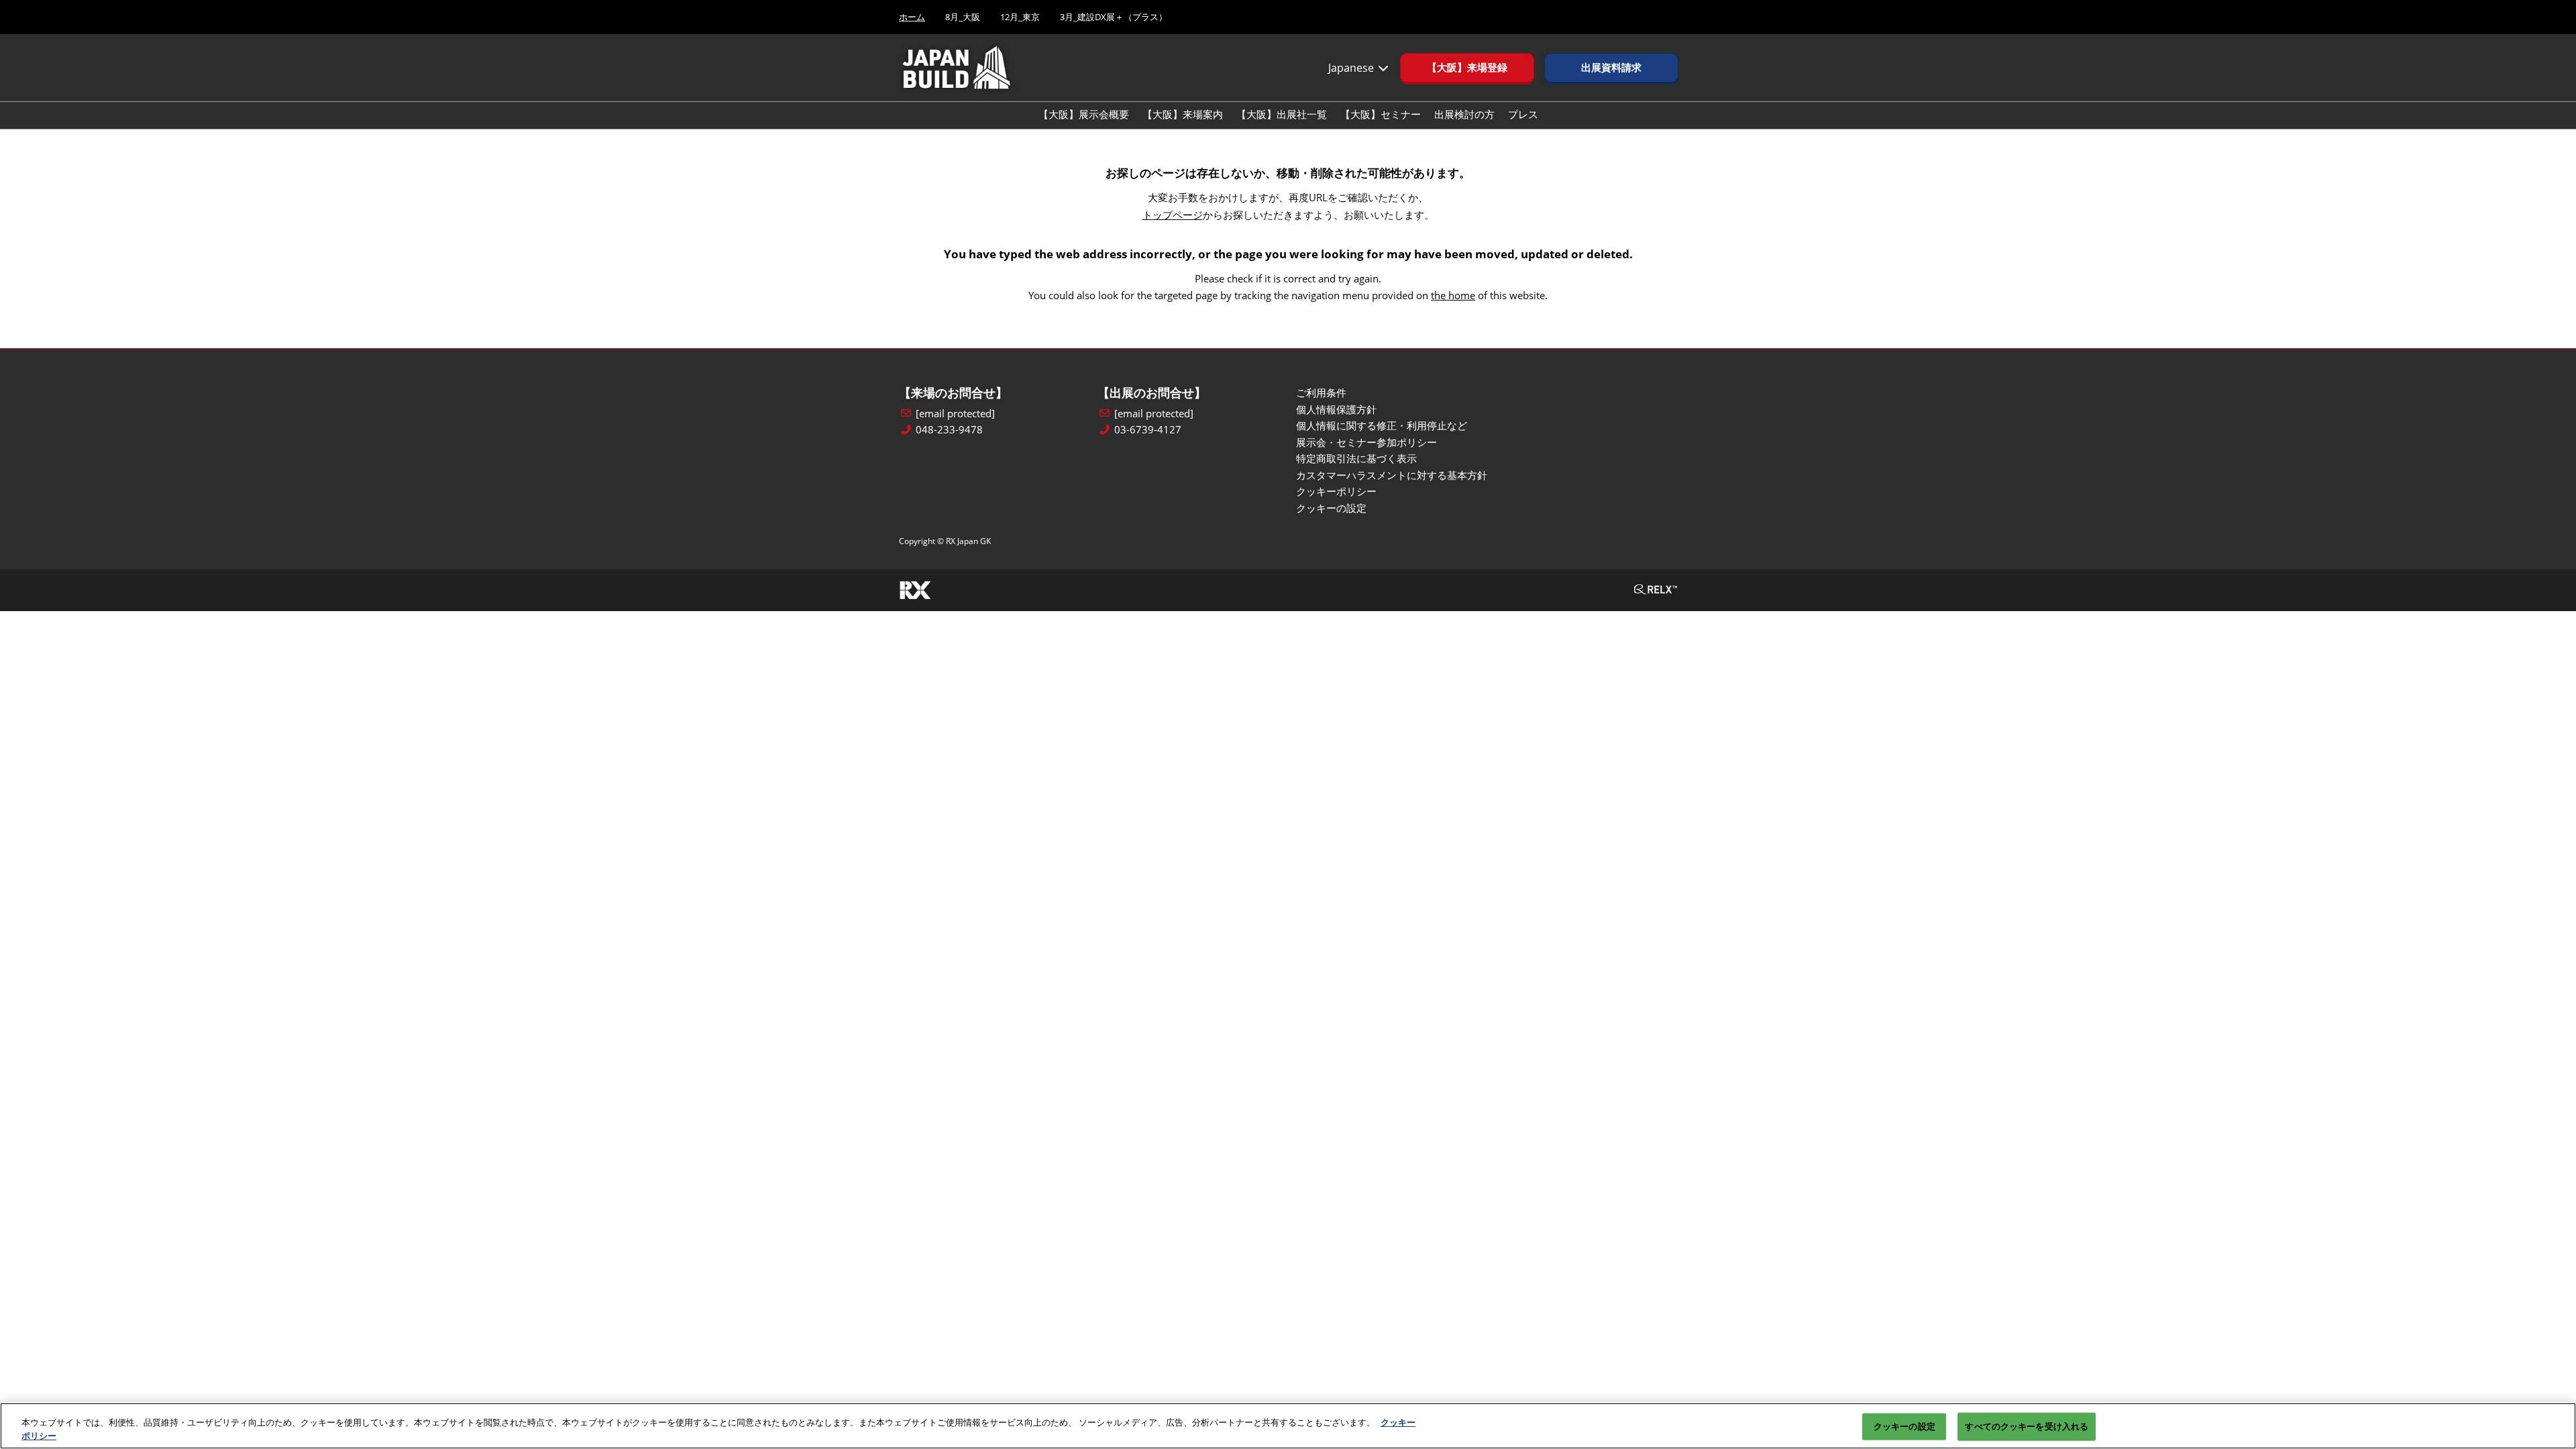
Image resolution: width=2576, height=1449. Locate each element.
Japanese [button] (1352, 68)
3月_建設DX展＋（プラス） (1114, 17)
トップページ (1173, 215)
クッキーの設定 (1904, 1426)
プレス (1523, 114)
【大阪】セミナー (1381, 114)
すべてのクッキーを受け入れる (2027, 1426)
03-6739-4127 (1148, 430)
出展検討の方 (1464, 114)
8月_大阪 (963, 17)
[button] (1467, 68)
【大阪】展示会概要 (1084, 114)
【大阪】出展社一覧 (1282, 114)
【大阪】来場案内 (1183, 114)
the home (1453, 295)
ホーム (912, 17)
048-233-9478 (949, 430)
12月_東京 (1020, 17)
